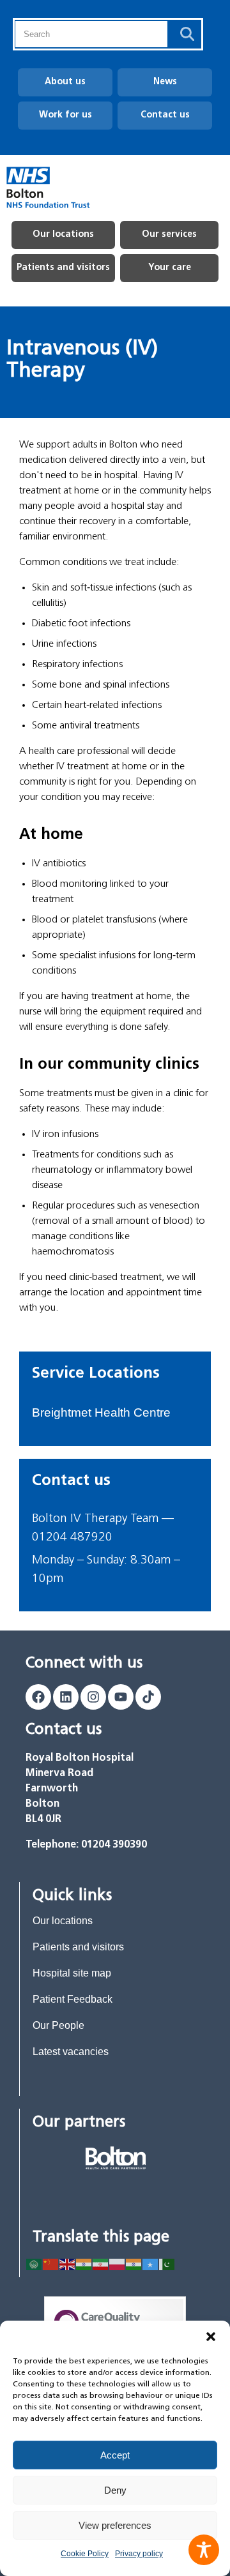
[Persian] (101, 2263)
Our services (169, 235)
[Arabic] (34, 2263)
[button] (211, 2337)
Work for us (65, 115)
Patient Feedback (73, 1999)
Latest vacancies (71, 2052)
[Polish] (118, 2263)
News (165, 82)
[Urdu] (167, 2263)
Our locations (63, 235)
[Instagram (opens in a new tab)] (93, 1697)
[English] (68, 2263)
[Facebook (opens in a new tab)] (38, 1697)
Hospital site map (72, 1973)
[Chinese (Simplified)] (51, 2263)
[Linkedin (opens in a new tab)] (66, 1697)
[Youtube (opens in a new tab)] (121, 1697)
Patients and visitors (63, 268)
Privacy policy (139, 2554)
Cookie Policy (85, 2554)
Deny (115, 2490)
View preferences (115, 2525)
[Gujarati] (84, 2263)
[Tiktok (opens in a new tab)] (148, 1697)
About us (65, 82)
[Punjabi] (134, 2263)
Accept (115, 2455)
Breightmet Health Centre (101, 1412)
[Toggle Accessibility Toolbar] (204, 2550)
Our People (58, 2025)
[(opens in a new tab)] (116, 2158)
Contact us (165, 115)
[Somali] (151, 2263)
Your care (170, 268)
